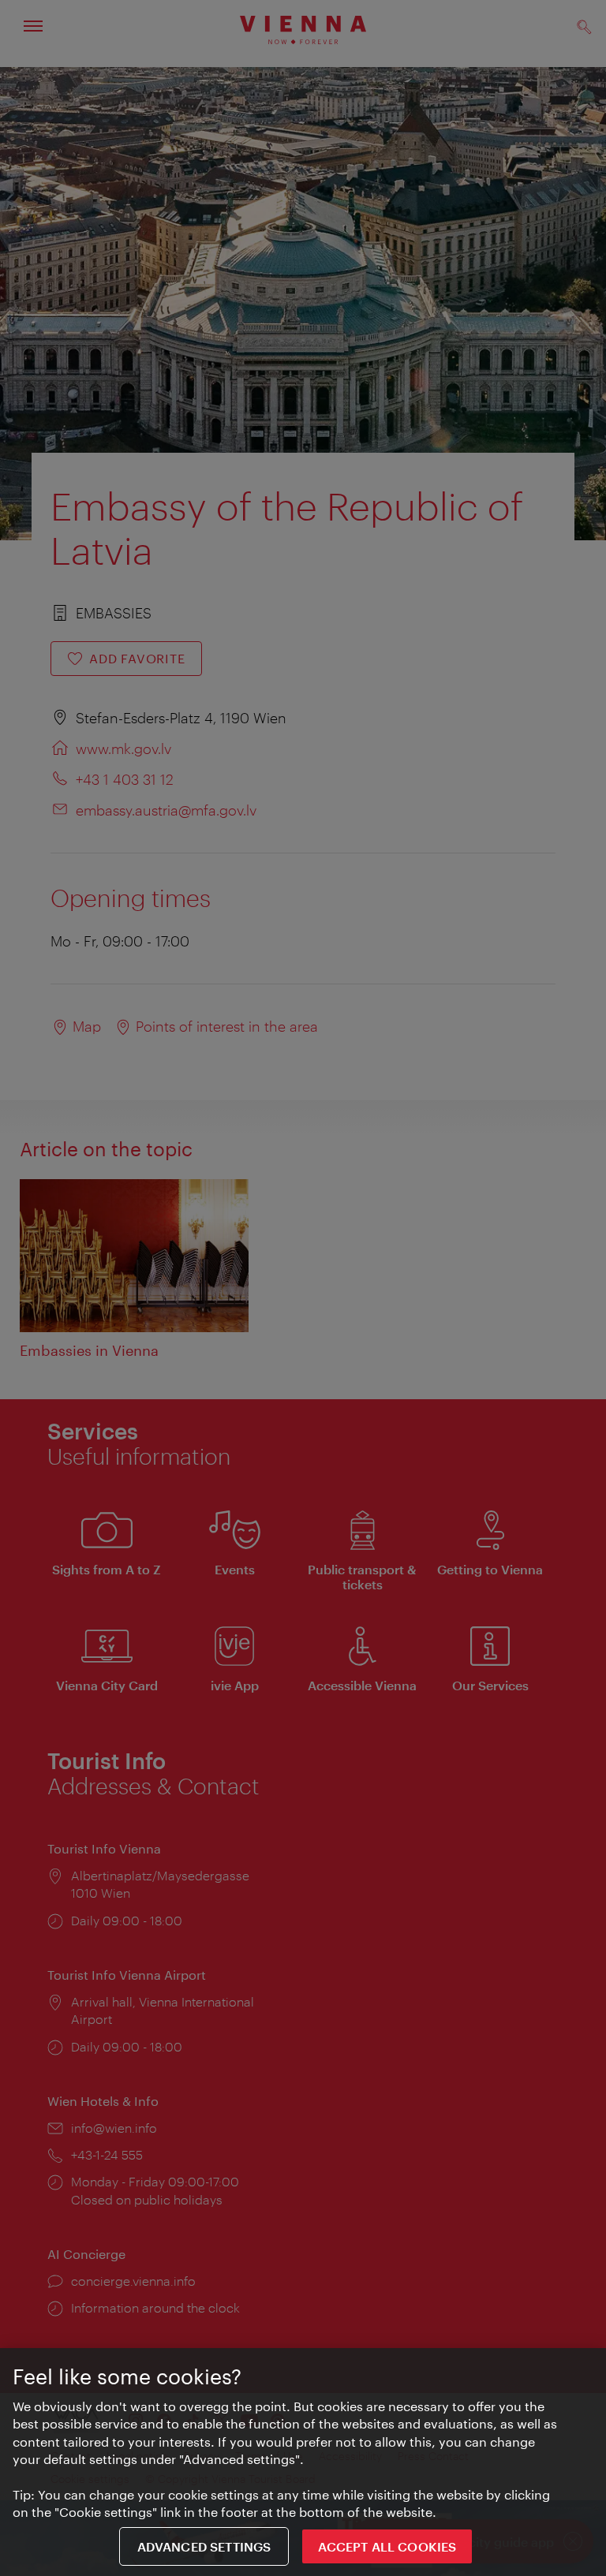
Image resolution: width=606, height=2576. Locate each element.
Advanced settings (204, 2546)
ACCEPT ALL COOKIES (387, 2546)
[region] (303, 2462)
